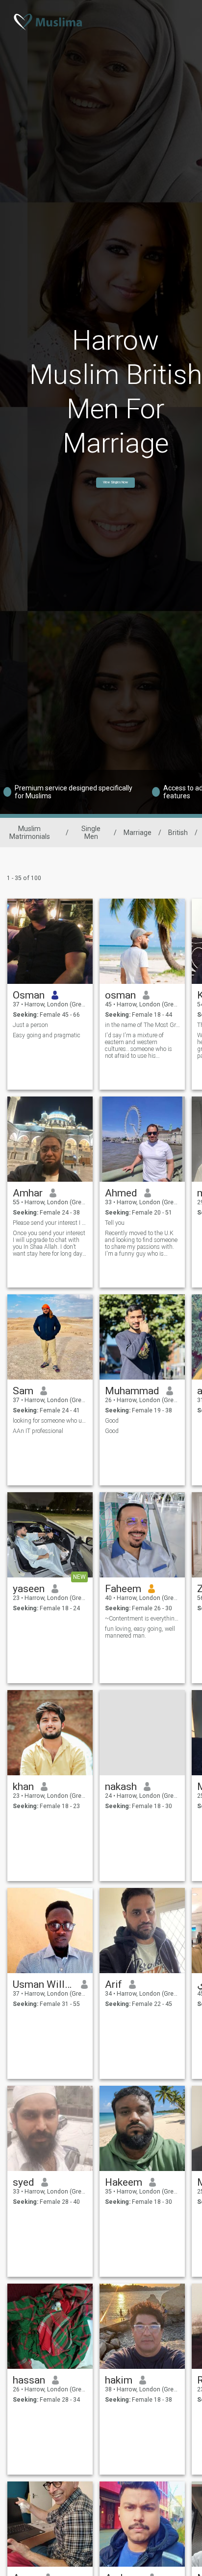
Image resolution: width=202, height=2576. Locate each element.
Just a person (30, 1025)
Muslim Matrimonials (30, 833)
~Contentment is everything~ (142, 1619)
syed (24, 2182)
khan (23, 1787)
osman (120, 995)
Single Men (91, 833)
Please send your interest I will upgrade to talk (50, 1223)
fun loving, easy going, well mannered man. (140, 1632)
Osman (29, 995)
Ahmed (121, 1193)
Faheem (123, 1589)
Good (112, 1421)
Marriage (138, 833)
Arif (114, 1984)
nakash (121, 1787)
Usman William (43, 1984)
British (178, 833)
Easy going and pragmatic (47, 1035)
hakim (119, 2380)
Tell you (115, 1223)
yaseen (29, 1589)
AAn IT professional (38, 1431)
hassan (29, 2380)
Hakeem (124, 2182)
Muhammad (132, 1391)
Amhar (28, 1193)
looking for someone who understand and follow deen (50, 1421)
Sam (23, 1391)
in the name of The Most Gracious (142, 1025)
